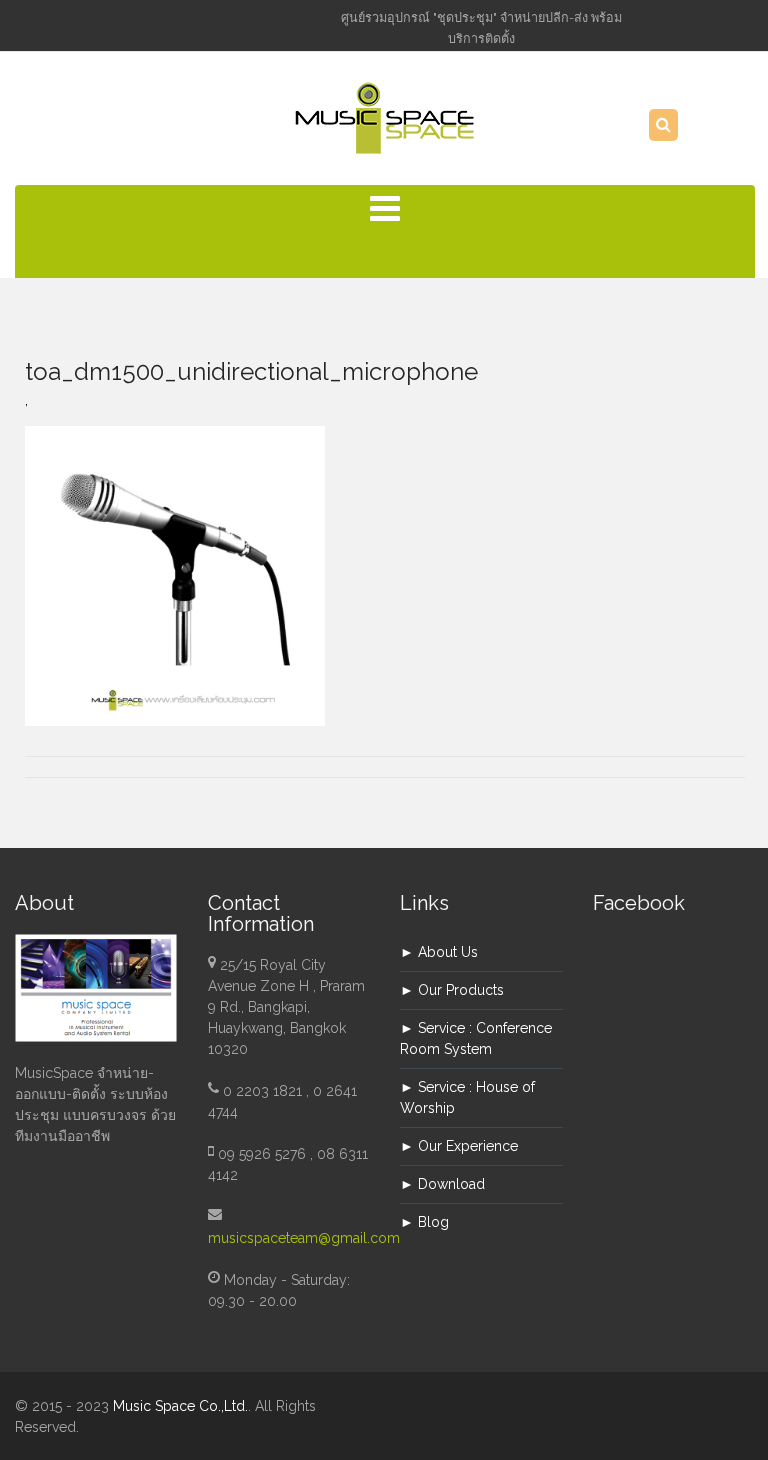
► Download (442, 1184)
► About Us (439, 952)
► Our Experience (459, 1146)
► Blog (424, 1222)
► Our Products (452, 990)
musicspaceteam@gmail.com (304, 1238)
